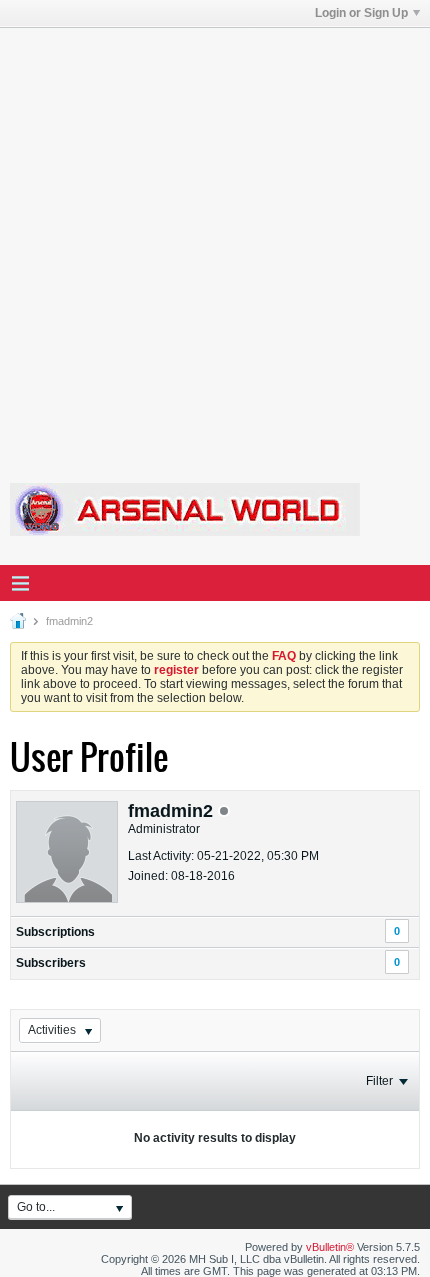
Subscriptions (55, 932)
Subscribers (51, 963)
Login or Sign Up (361, 13)
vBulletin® (330, 1247)
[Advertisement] (215, 243)
